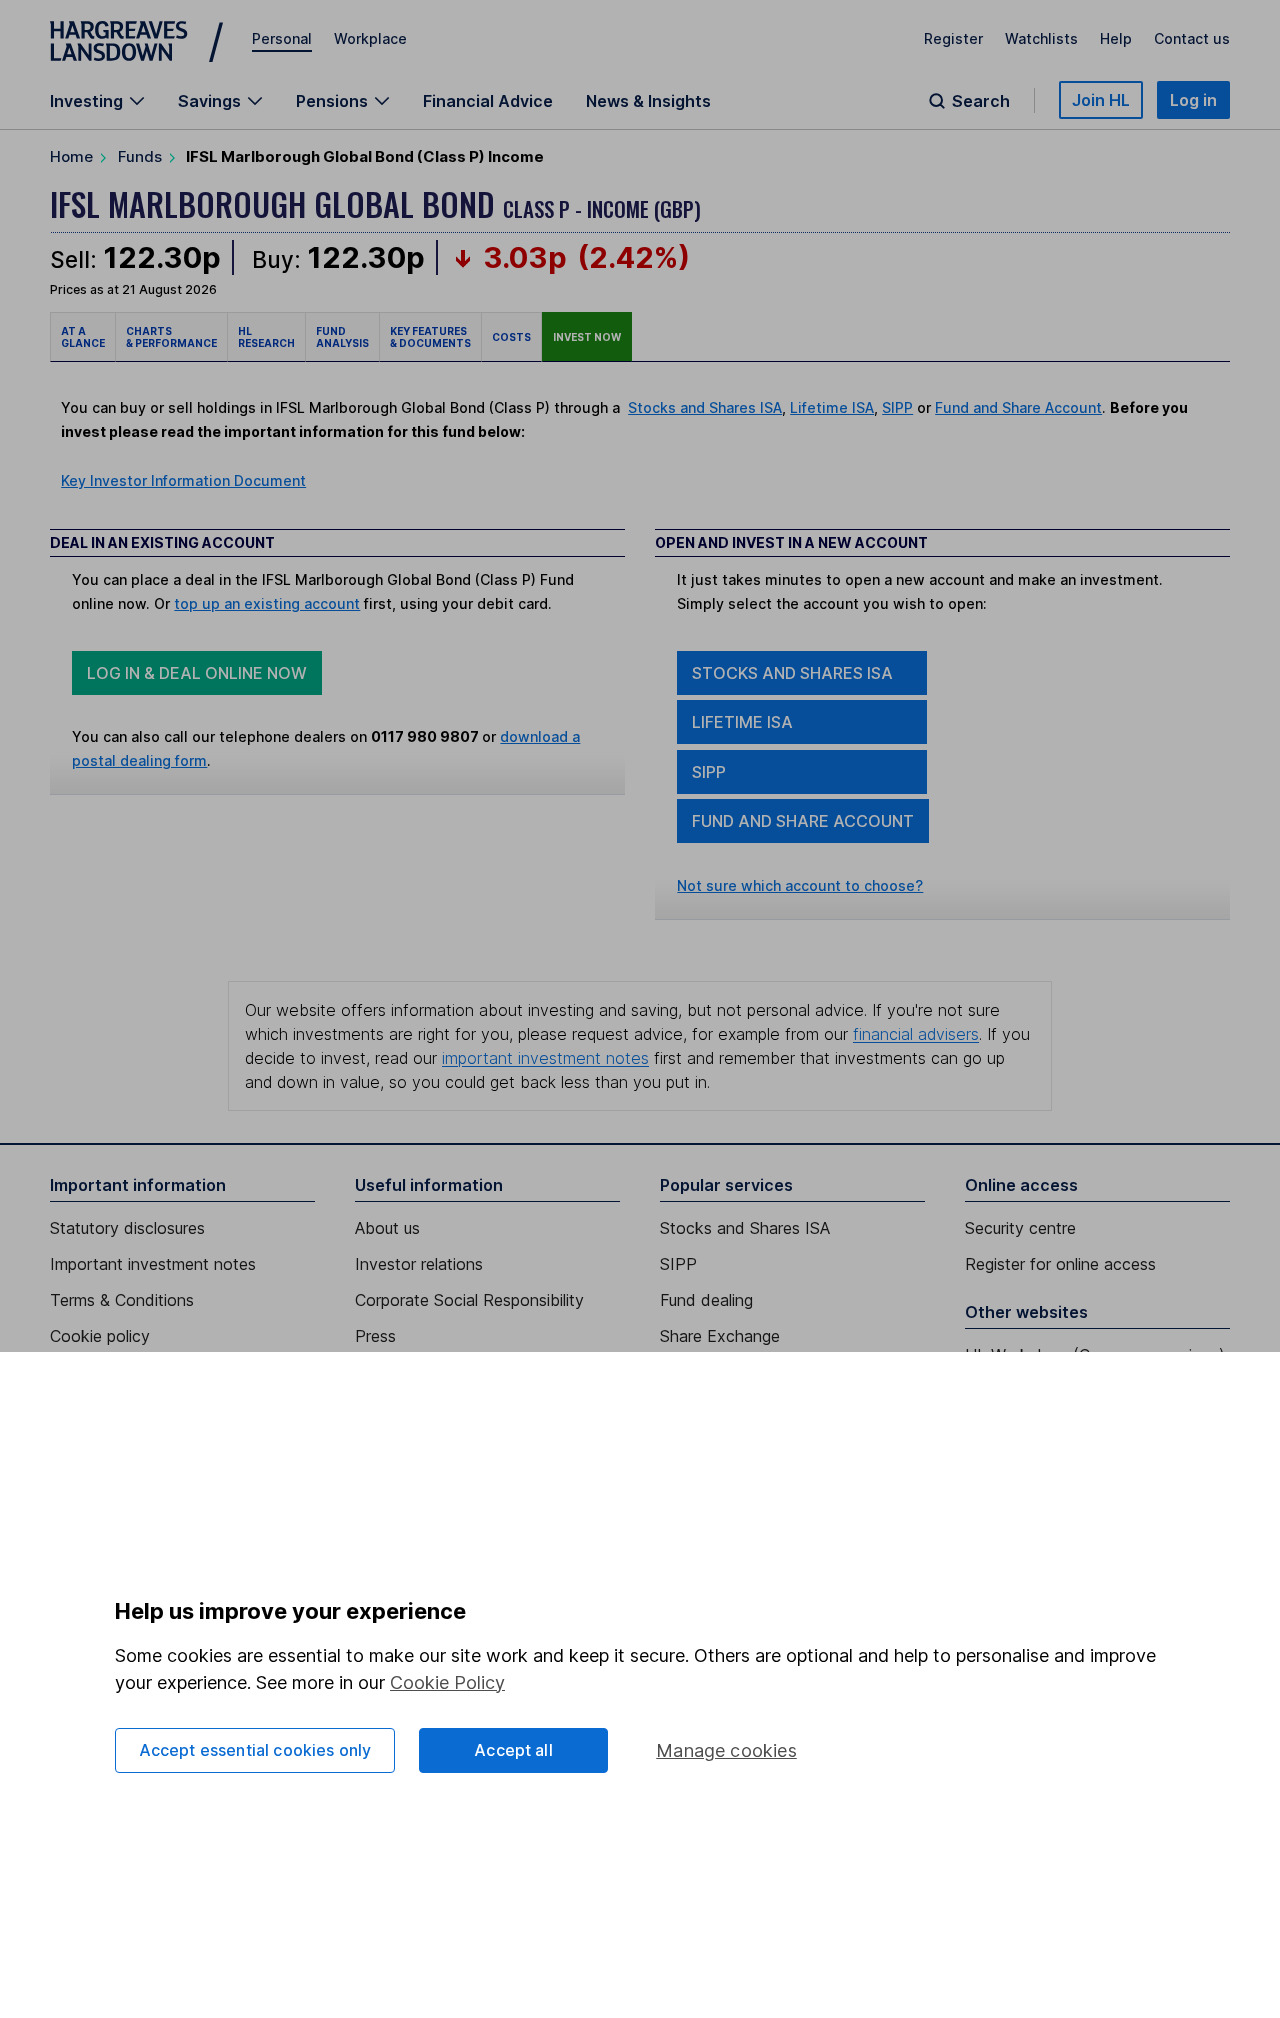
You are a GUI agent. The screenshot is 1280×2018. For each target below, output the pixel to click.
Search (981, 101)
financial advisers (916, 1034)
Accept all (513, 1750)
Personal (282, 38)
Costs (511, 337)
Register (953, 38)
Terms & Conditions (122, 1300)
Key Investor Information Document (183, 480)
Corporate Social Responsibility (469, 1300)
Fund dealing (706, 1300)
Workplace (370, 38)
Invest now (587, 337)
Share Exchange (720, 1336)
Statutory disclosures (127, 1228)
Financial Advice (488, 101)
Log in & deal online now (197, 673)
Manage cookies (726, 1750)
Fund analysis (342, 337)
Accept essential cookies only (255, 1750)
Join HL (1101, 100)
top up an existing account (267, 603)
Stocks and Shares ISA (705, 407)
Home (71, 156)
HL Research (266, 337)
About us (387, 1228)
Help (1116, 38)
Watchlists (1041, 38)
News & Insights (648, 101)
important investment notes (545, 1058)
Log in (1193, 100)
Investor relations (419, 1264)
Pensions (332, 101)
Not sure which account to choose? (800, 885)
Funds (140, 156)
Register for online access (1060, 1264)
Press (375, 1336)
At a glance (83, 337)
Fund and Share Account (1018, 407)
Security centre (1020, 1228)
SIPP (897, 407)
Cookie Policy (447, 1682)
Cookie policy (100, 1336)
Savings (209, 101)
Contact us (1192, 38)
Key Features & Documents (430, 337)
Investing (86, 101)
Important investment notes (153, 1264)
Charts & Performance (171, 337)
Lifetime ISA (832, 407)
